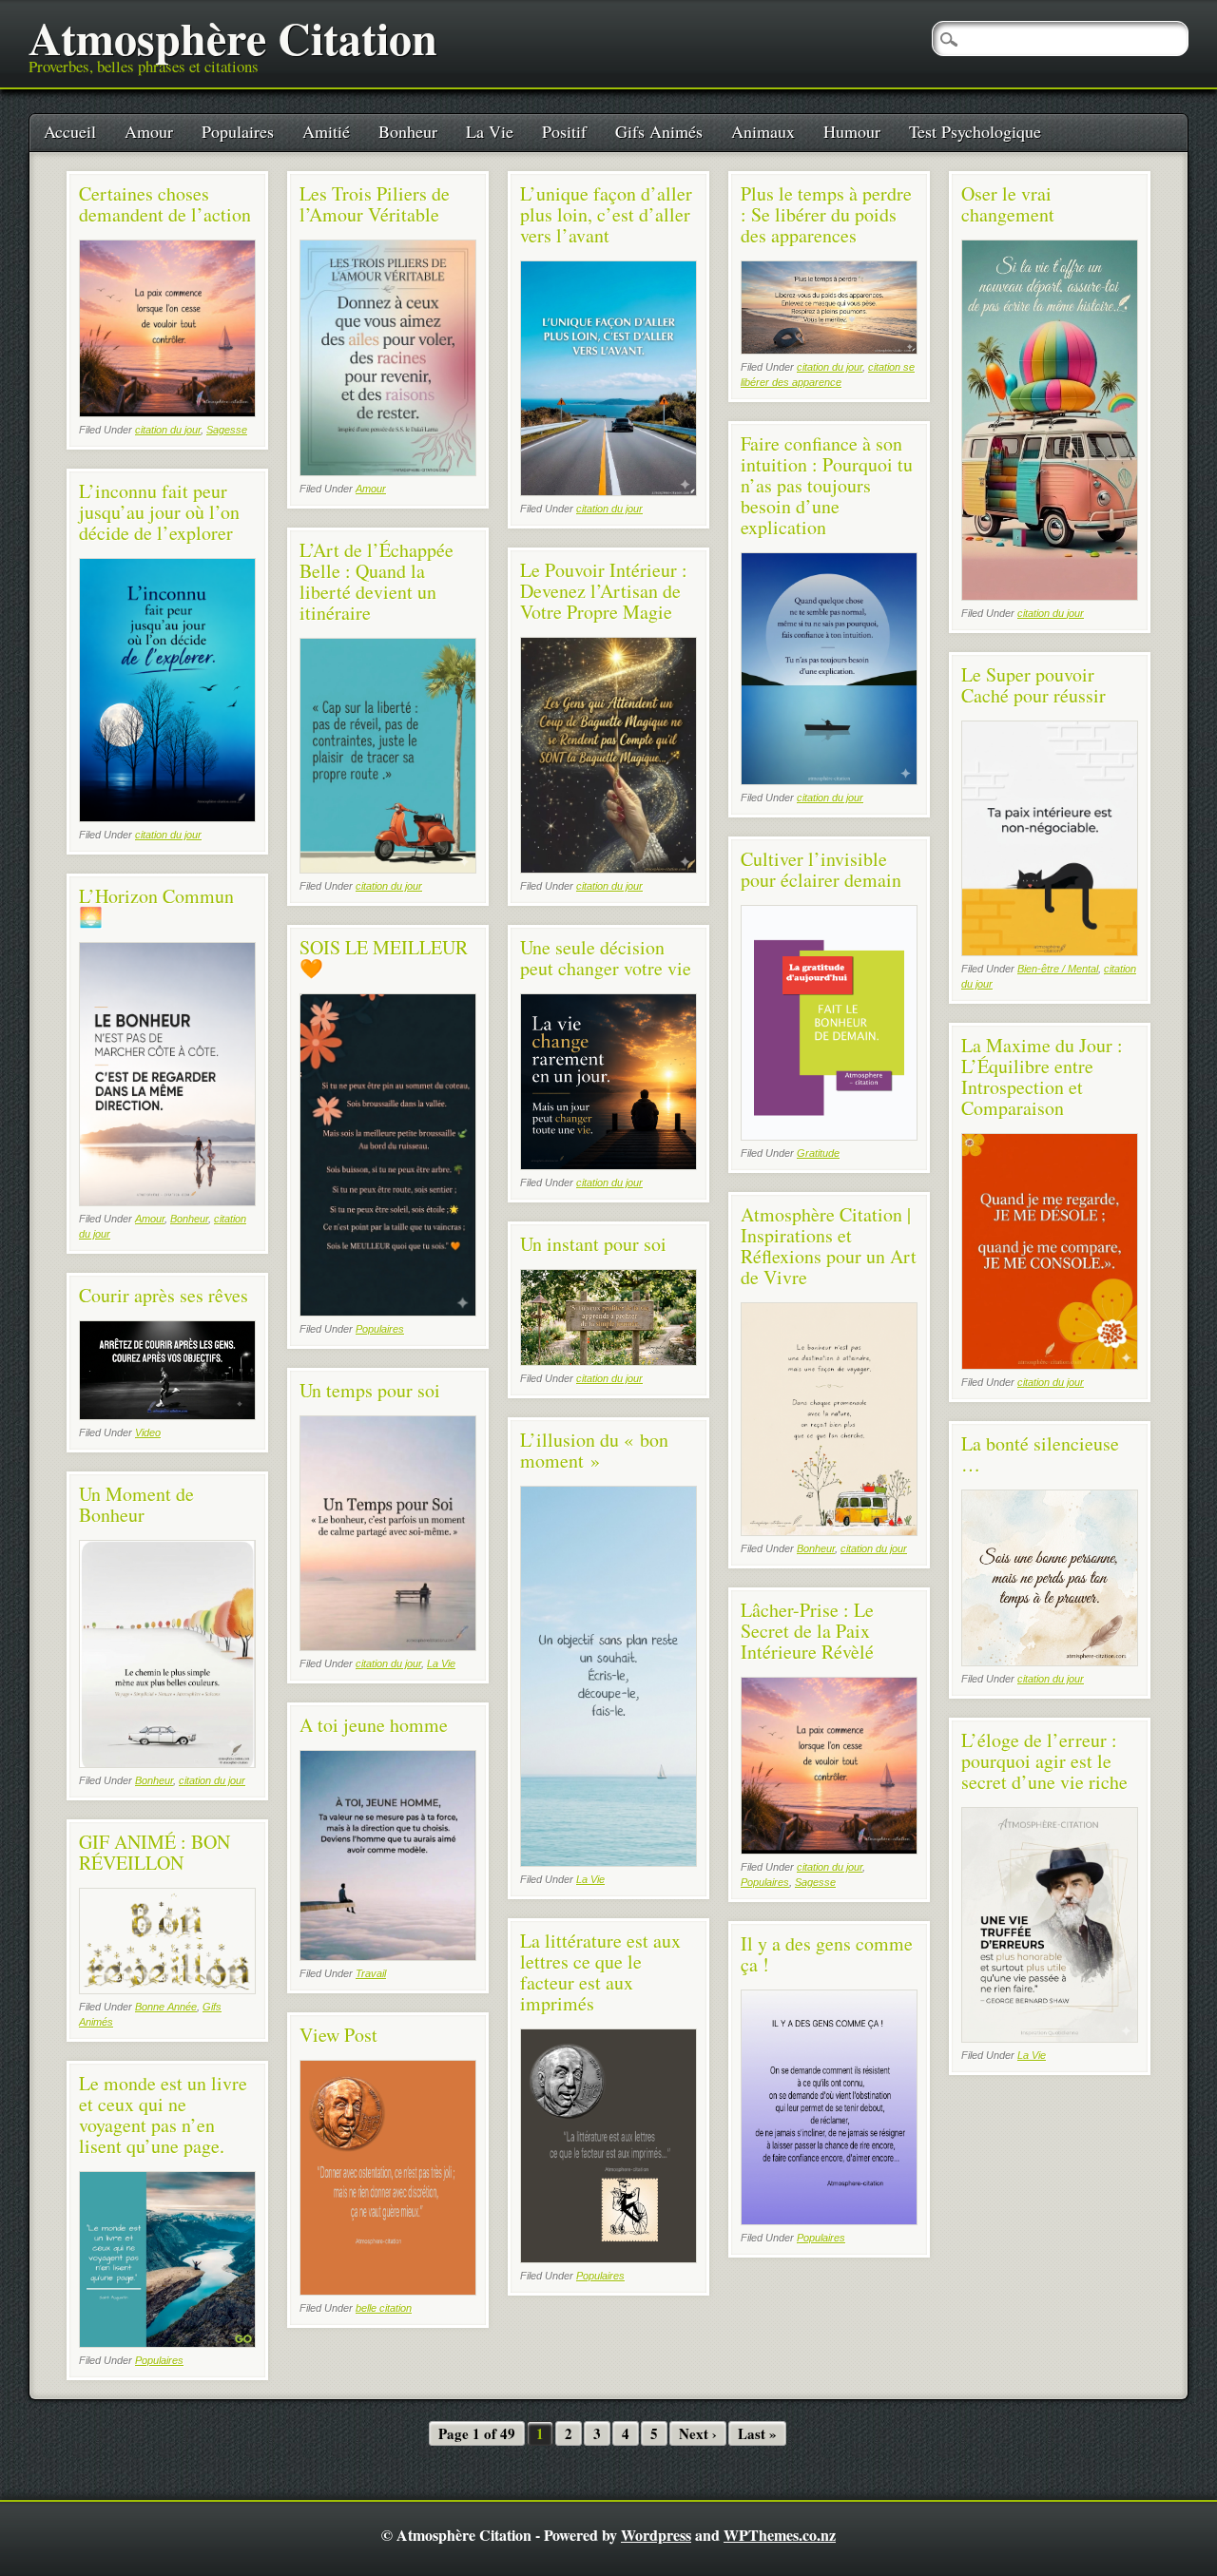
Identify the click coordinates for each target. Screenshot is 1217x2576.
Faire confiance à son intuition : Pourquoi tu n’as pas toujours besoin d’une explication (827, 485)
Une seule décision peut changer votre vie (606, 958)
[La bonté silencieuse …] (1050, 1661)
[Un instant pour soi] (608, 1361)
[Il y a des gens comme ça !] (829, 2220)
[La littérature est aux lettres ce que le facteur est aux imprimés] (608, 2258)
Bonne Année (166, 2007)
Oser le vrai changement (1008, 204)
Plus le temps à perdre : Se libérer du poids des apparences (826, 214)
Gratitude (818, 1153)
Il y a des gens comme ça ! (827, 1954)
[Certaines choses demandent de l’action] (167, 412)
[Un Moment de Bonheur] (167, 1763)
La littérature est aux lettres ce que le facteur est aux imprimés (600, 1972)
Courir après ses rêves (164, 1295)
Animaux (763, 131)
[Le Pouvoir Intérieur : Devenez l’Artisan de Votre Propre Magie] (608, 868)
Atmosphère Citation (233, 37)
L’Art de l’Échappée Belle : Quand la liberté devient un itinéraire (377, 581)
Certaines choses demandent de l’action (165, 204)
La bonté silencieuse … (1040, 1454)
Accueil (70, 131)
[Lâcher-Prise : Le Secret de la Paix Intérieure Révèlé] (829, 1849)
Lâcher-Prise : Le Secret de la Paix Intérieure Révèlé (807, 1631)
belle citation (384, 2308)
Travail (371, 1973)
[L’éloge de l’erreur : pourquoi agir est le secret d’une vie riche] (1050, 2038)
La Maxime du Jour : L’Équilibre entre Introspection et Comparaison (1042, 1077)
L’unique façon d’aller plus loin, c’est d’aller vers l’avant (606, 214)
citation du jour (168, 430)
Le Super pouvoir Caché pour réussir (1033, 685)
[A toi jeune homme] (388, 1956)
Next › (698, 2433)
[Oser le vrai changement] (1050, 596)
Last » (757, 2433)
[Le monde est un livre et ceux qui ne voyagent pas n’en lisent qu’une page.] (167, 2343)
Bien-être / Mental (1058, 969)
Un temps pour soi (370, 1390)
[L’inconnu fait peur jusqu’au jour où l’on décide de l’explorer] (167, 817)
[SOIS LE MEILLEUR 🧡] (388, 1311)
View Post (338, 2035)
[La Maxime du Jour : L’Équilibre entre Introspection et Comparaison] (1050, 1365)
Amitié (326, 131)
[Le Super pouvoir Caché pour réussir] (1050, 951)
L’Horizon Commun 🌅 (156, 906)
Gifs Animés (659, 131)
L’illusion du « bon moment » (594, 1450)
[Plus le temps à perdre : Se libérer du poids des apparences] (829, 349)
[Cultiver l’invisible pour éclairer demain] (829, 1135)
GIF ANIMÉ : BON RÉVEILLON (155, 1852)
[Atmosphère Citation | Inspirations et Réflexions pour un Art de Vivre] (829, 1531)
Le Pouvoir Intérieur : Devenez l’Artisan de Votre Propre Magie (604, 591)
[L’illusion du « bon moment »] (608, 1862)
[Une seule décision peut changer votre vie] (608, 1165)
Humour (852, 131)
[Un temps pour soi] (388, 1646)
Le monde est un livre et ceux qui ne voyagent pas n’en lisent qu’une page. (163, 2115)
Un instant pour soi (593, 1244)
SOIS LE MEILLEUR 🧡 (384, 958)
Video (148, 1432)
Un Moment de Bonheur (136, 1504)
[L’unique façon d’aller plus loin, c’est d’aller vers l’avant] (608, 491)
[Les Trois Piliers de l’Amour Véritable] (388, 471)
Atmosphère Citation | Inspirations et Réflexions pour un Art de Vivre (829, 1246)
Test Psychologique (975, 131)
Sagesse (227, 430)
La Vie (490, 131)
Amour (149, 131)
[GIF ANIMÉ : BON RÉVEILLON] (167, 1989)
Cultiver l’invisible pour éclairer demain (821, 869)
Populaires (238, 131)
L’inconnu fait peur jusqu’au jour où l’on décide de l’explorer (159, 512)
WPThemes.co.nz (780, 2535)
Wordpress (656, 2535)
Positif (564, 131)
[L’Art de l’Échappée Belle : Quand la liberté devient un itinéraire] (388, 868)
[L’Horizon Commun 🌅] (167, 1201)
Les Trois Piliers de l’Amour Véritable (375, 204)
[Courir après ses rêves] (167, 1415)
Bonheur (408, 131)
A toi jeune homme (374, 1725)
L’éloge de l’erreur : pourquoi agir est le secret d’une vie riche (1044, 1761)
